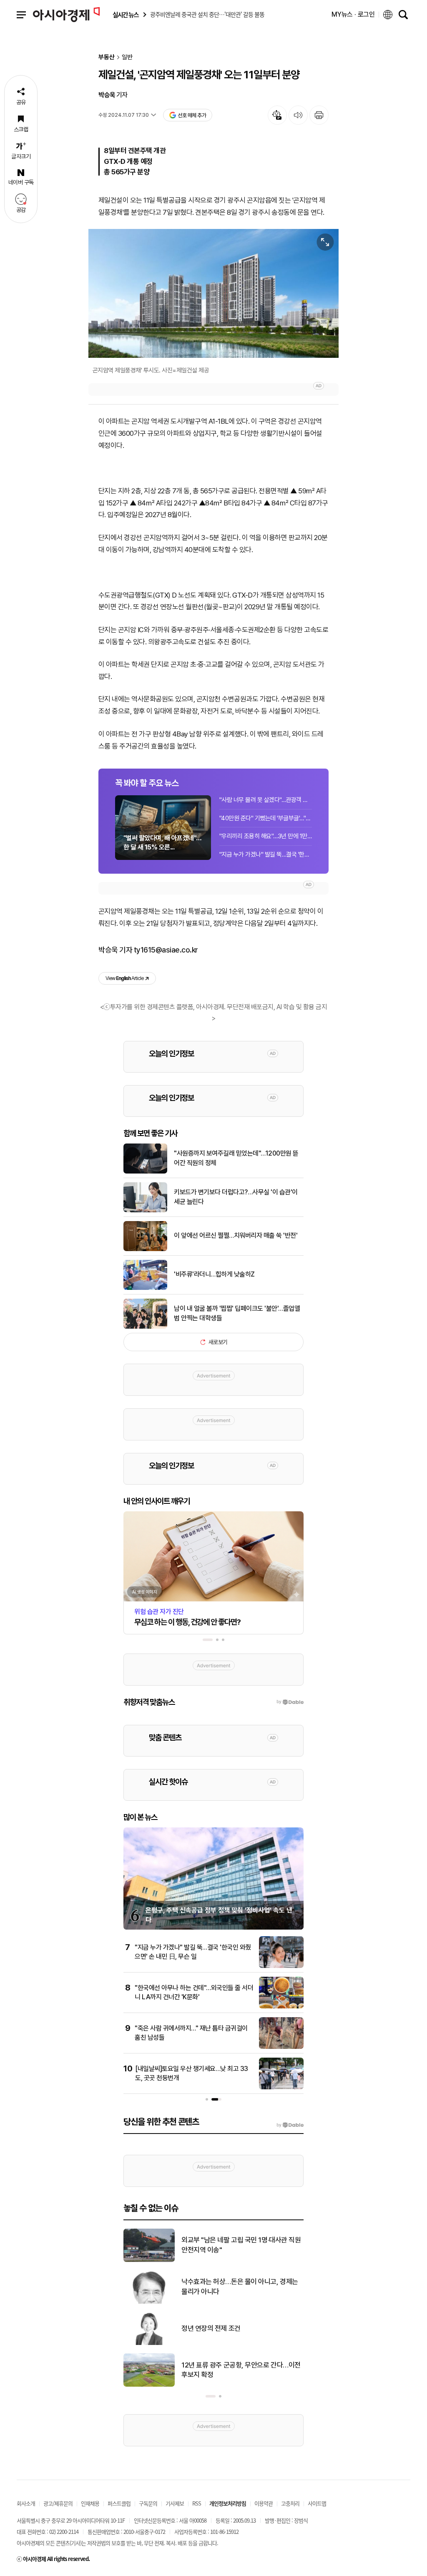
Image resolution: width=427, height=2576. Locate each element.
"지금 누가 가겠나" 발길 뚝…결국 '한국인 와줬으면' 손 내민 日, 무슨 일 (266, 854)
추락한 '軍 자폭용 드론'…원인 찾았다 (231, 2370)
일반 (127, 57)
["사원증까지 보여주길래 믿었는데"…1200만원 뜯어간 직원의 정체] (145, 1172)
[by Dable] (290, 2125)
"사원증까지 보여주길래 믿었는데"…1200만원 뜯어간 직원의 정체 (236, 1158)
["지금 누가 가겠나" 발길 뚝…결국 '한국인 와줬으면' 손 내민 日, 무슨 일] (281, 1966)
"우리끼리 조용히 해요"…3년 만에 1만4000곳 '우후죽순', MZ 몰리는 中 (266, 836)
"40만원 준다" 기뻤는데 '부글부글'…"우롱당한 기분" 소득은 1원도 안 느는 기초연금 (266, 818)
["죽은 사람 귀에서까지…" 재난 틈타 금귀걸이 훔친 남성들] (281, 2047)
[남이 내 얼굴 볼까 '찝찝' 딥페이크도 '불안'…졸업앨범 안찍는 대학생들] (145, 1327)
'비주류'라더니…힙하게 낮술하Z (214, 1274)
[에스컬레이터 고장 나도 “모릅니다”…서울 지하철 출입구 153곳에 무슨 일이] (149, 2343)
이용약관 (264, 2503)
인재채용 (90, 2503)
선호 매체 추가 (192, 115)
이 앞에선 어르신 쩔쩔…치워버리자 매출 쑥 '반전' (236, 1235)
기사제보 (175, 2503)
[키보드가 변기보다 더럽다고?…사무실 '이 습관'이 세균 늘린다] (145, 1211)
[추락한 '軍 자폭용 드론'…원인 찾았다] (149, 2385)
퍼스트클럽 (119, 2503)
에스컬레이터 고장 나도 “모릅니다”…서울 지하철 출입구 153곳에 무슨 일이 (241, 2328)
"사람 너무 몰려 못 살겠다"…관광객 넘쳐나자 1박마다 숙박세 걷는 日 (266, 800)
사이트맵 (317, 2503)
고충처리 (290, 2503)
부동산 (107, 57)
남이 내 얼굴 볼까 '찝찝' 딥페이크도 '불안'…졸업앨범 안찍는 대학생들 (237, 1313)
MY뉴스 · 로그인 (353, 14)
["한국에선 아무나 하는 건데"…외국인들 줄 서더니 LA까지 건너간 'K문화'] (281, 2007)
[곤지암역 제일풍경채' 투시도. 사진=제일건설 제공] (213, 293)
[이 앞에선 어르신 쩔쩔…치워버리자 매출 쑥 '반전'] (145, 1249)
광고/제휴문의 (58, 2503)
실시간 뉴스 (126, 15)
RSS (197, 2503)
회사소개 (26, 2503)
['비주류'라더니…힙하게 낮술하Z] (145, 1288)
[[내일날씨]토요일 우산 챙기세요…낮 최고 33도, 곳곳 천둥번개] (281, 2088)
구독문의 (148, 2503)
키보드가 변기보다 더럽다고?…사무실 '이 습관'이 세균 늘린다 (236, 1197)
